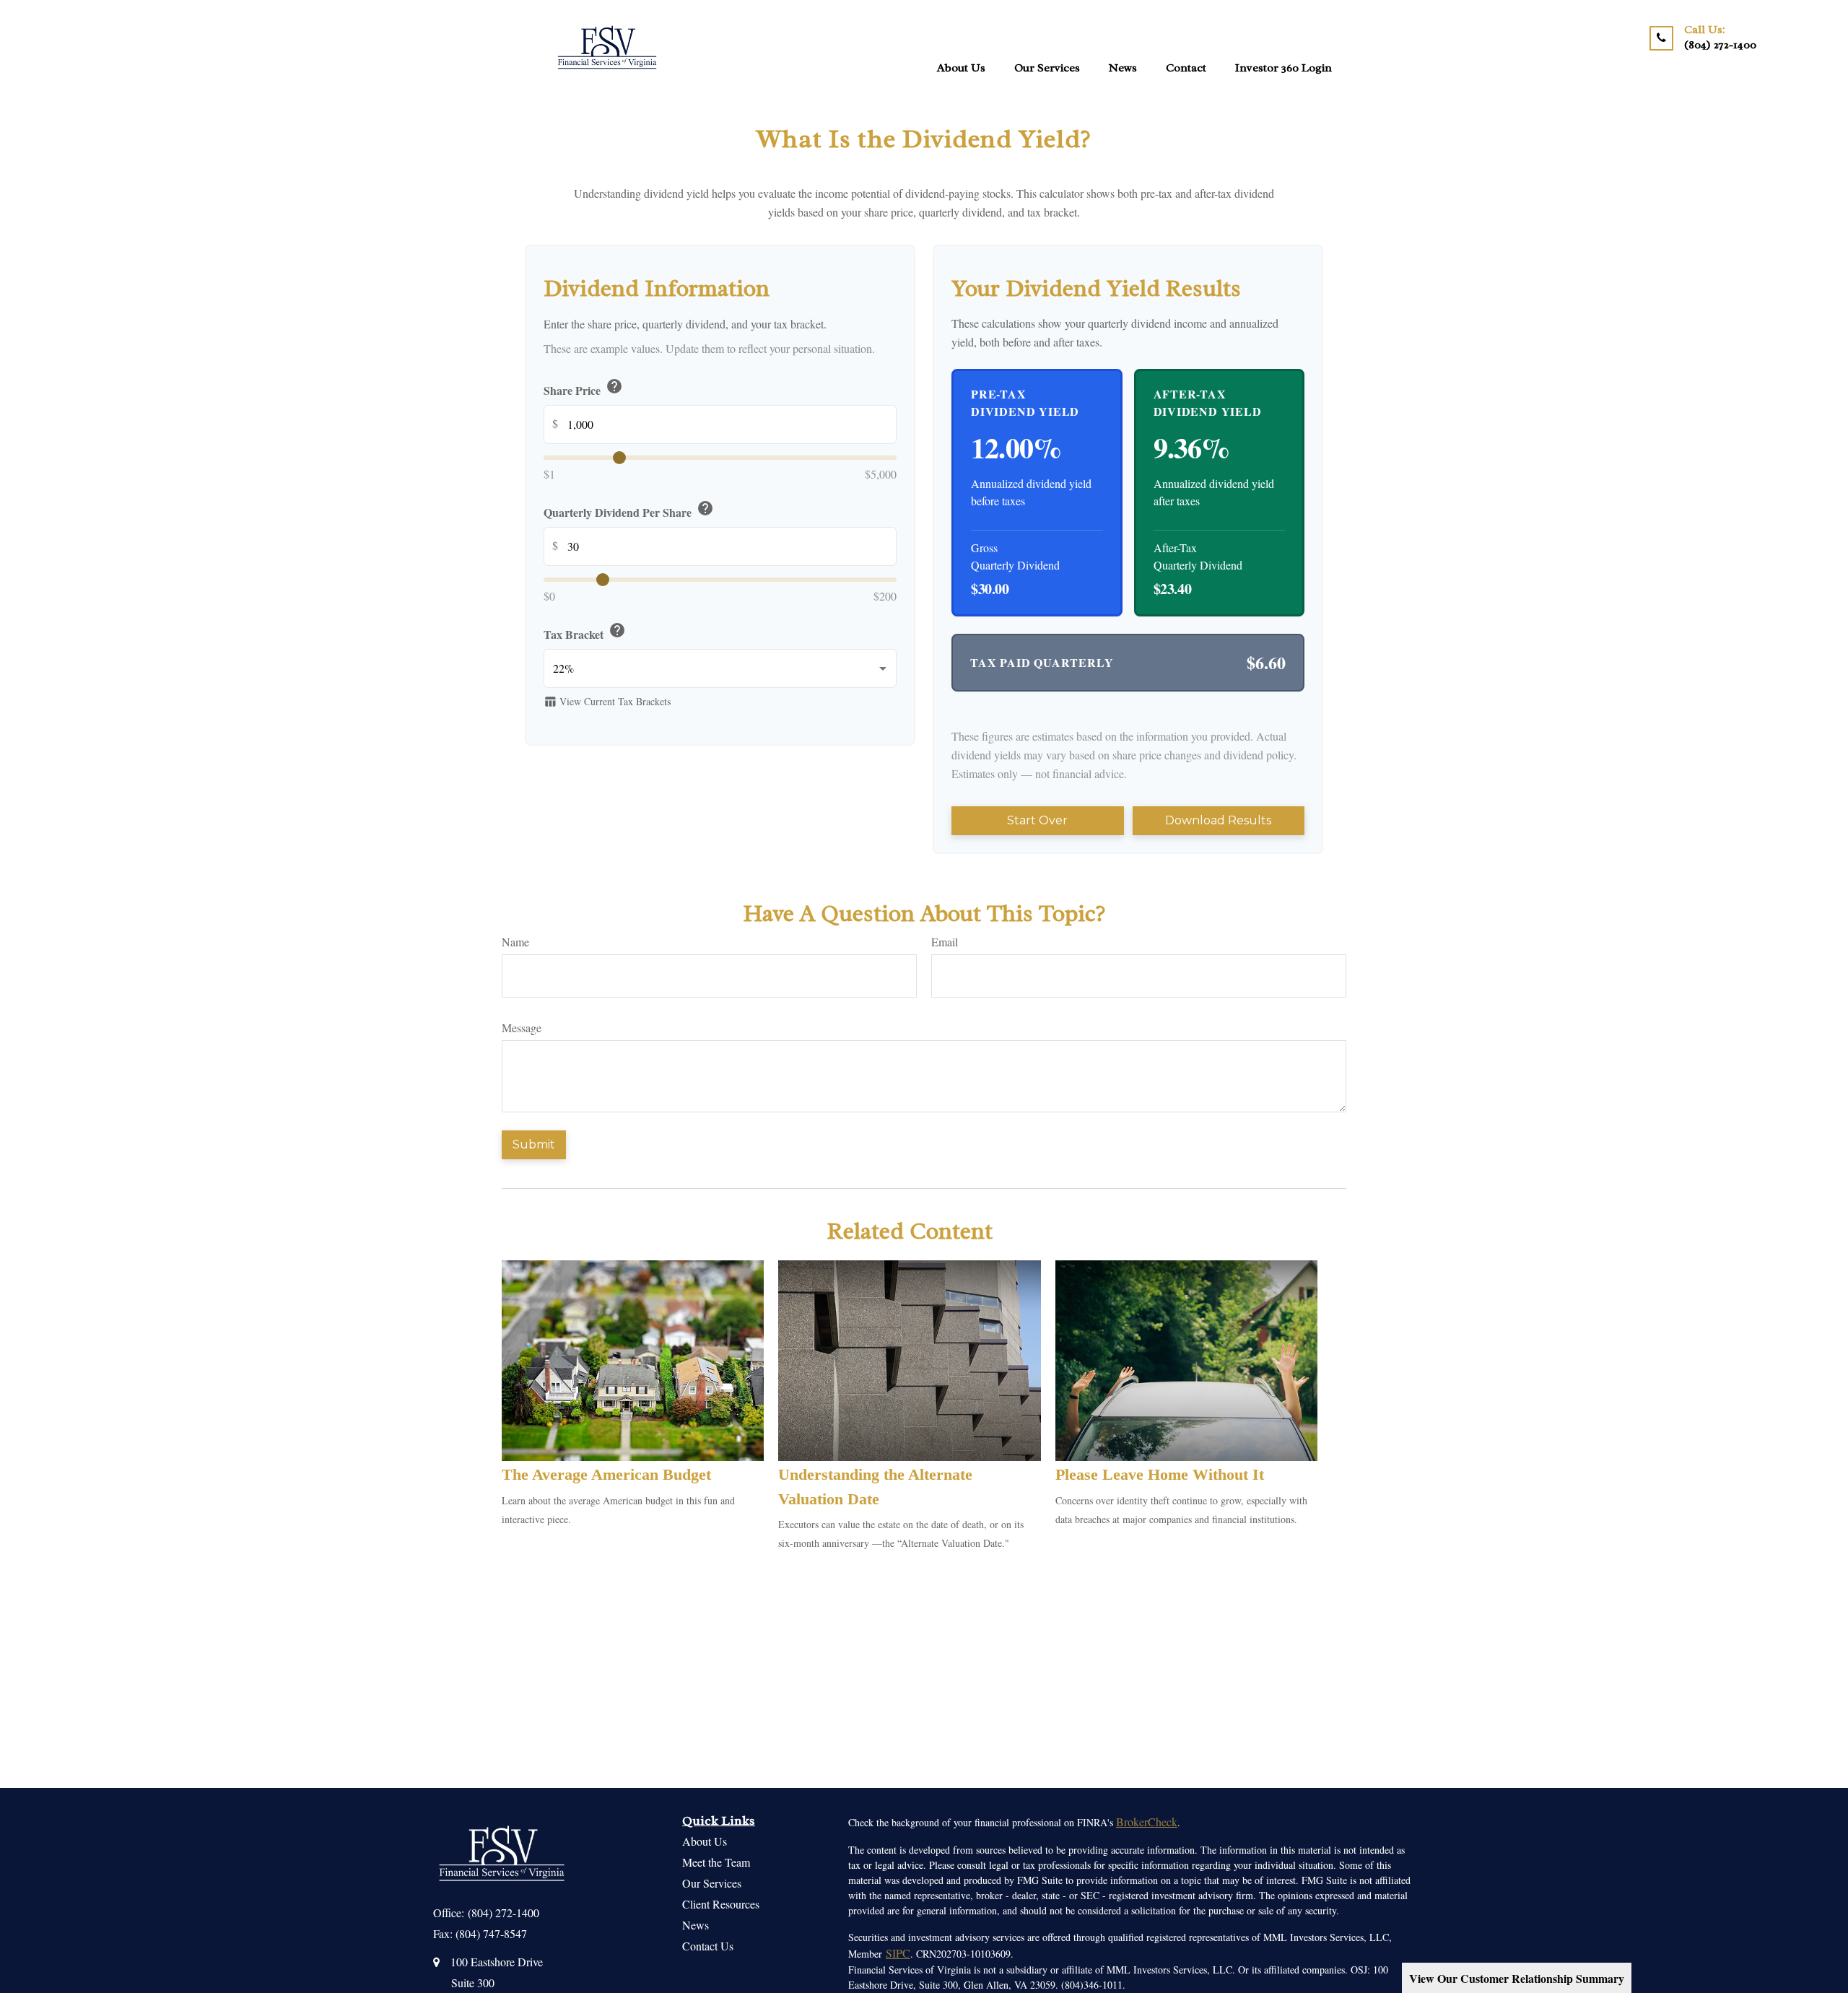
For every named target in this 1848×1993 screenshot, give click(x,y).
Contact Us (708, 1946)
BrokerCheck (1147, 1822)
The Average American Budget (606, 1474)
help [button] (614, 385)
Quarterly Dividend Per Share (629, 510)
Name (515, 942)
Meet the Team (716, 1862)
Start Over (1037, 820)
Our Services (712, 1883)
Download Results (1218, 820)
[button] (961, 67)
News (696, 1925)
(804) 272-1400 (504, 1913)
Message (522, 1028)
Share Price (583, 388)
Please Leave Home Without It (1160, 1474)
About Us (705, 1841)
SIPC (898, 1953)
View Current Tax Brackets (607, 701)
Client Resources (721, 1904)
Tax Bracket (585, 632)
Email (945, 942)
